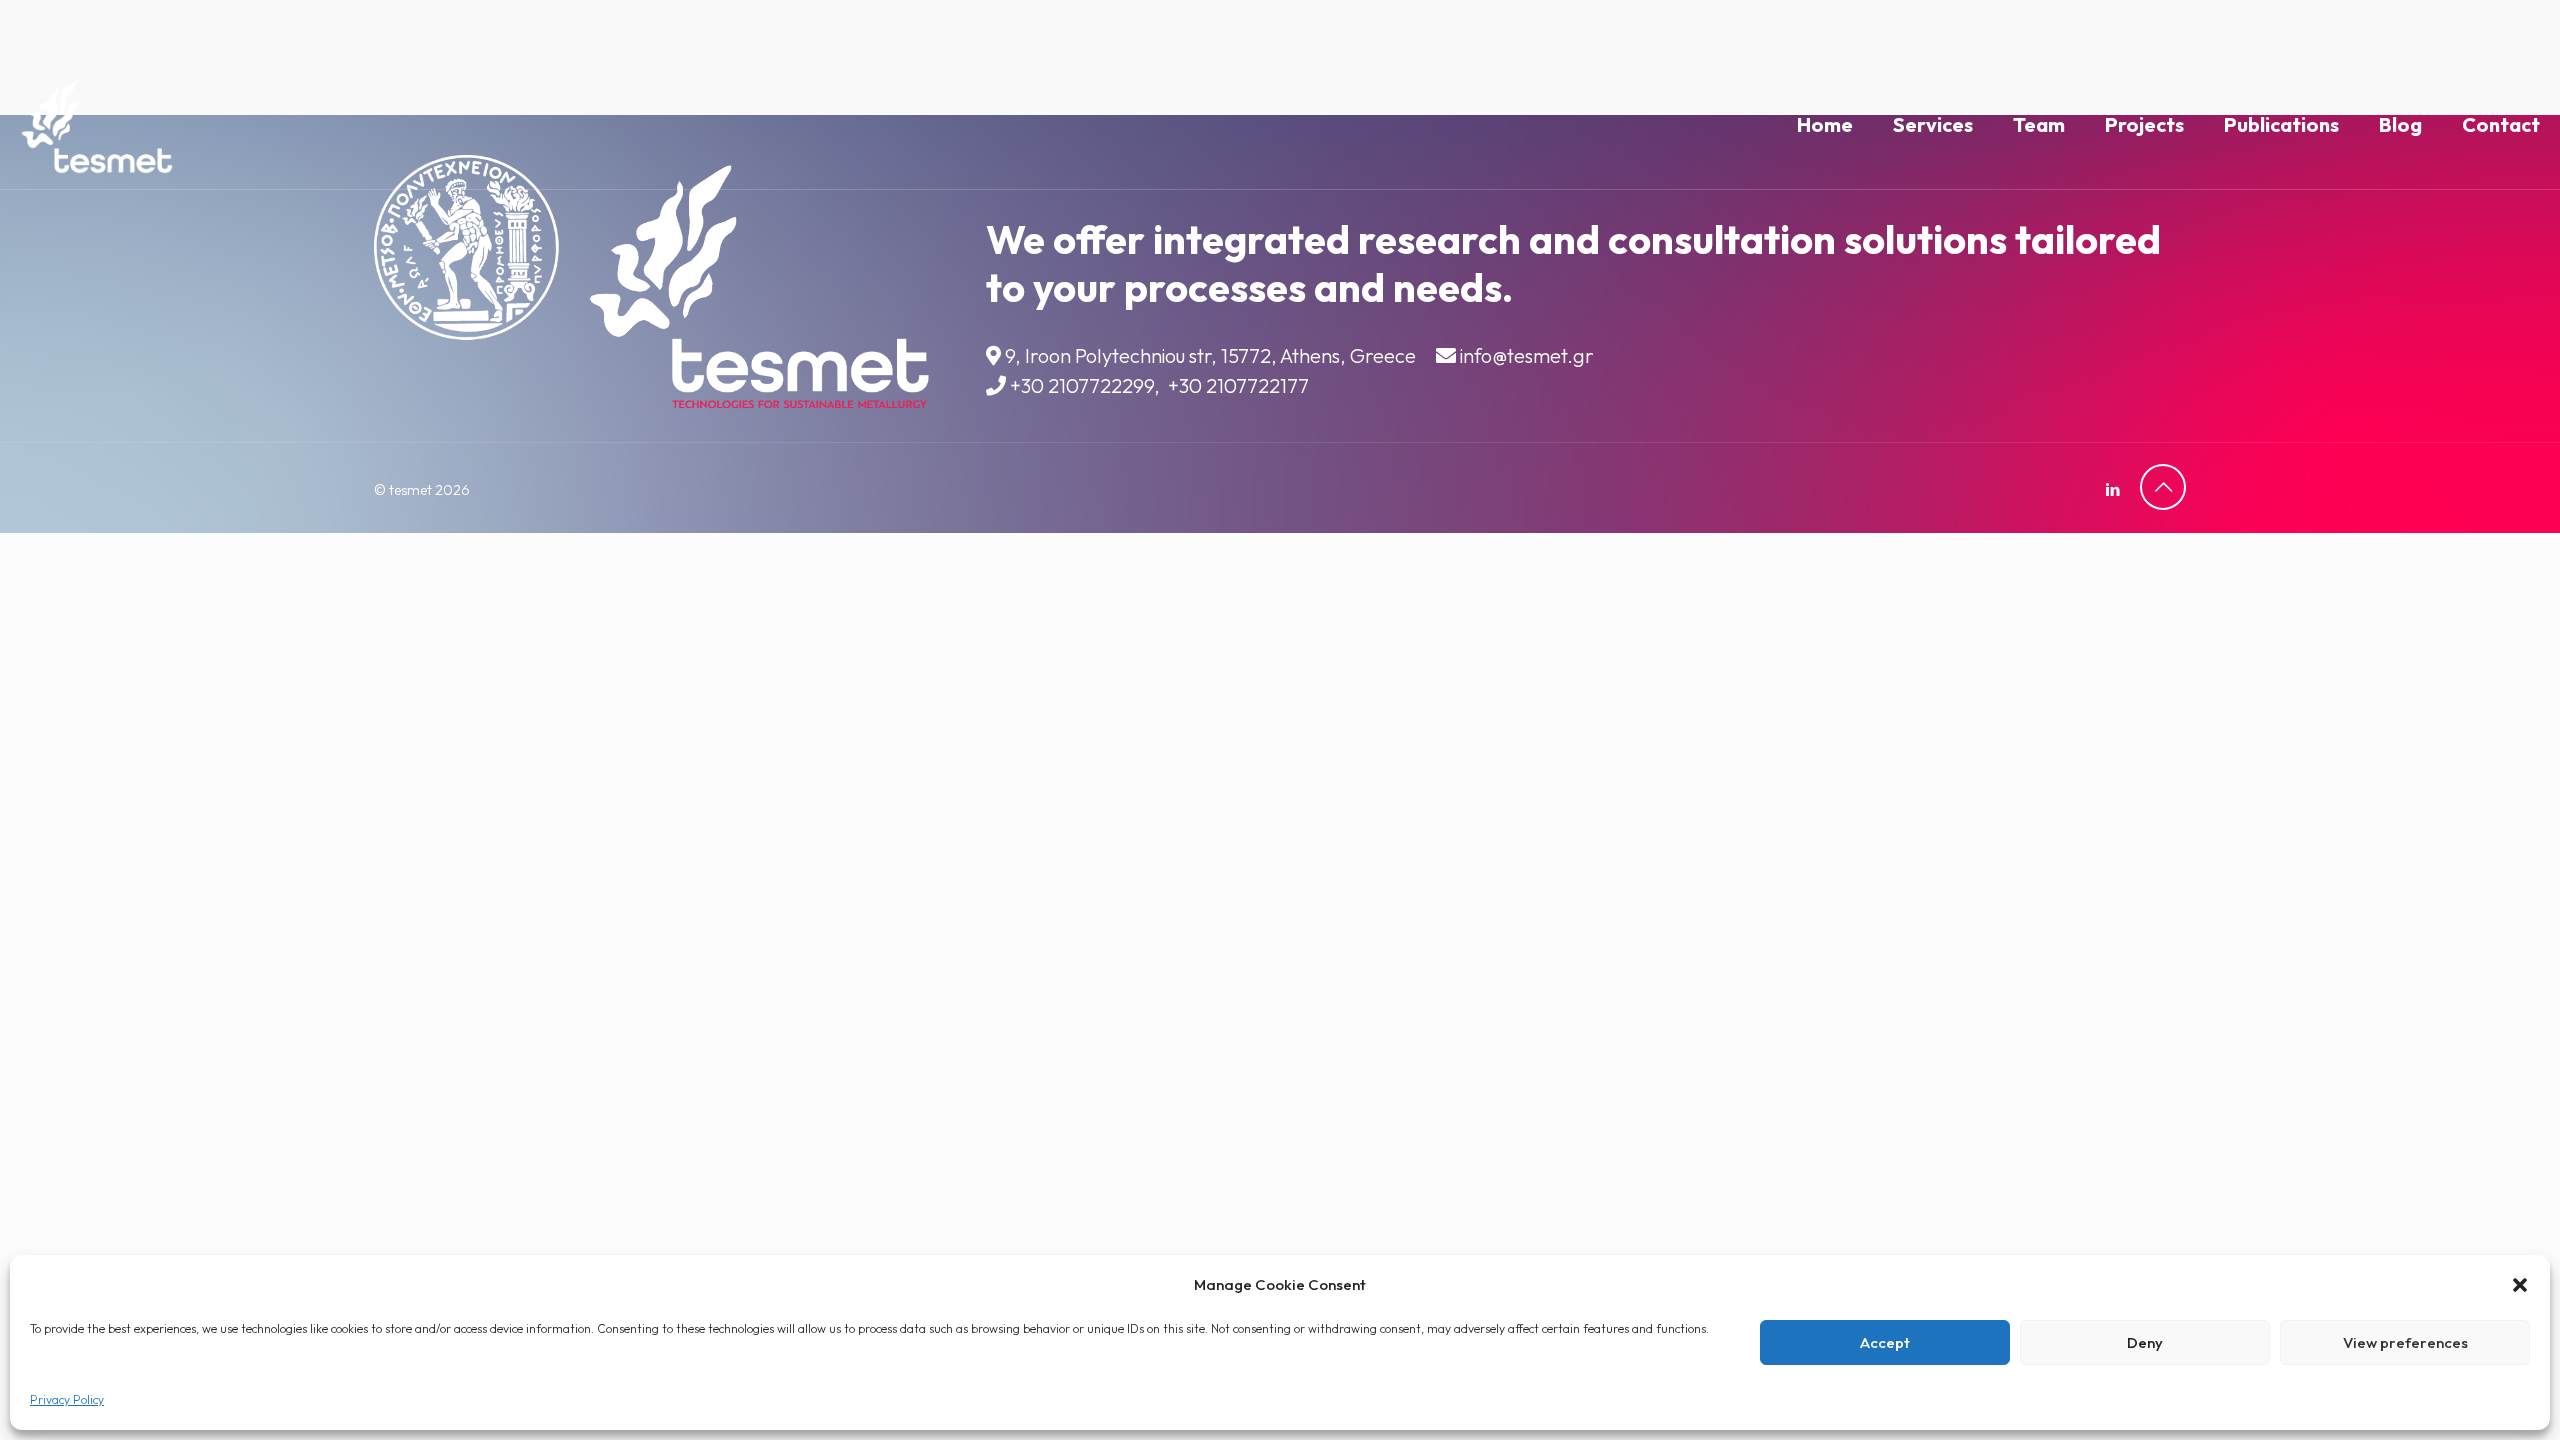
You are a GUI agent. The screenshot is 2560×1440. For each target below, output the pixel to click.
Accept (1885, 1342)
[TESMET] (97, 125)
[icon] (2112, 489)
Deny (2145, 1342)
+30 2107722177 (1238, 385)
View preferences (2405, 1342)
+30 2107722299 (1082, 385)
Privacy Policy (67, 1399)
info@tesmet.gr (1527, 355)
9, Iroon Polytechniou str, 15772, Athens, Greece (1210, 355)
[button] (2520, 1285)
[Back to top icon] (2163, 487)
